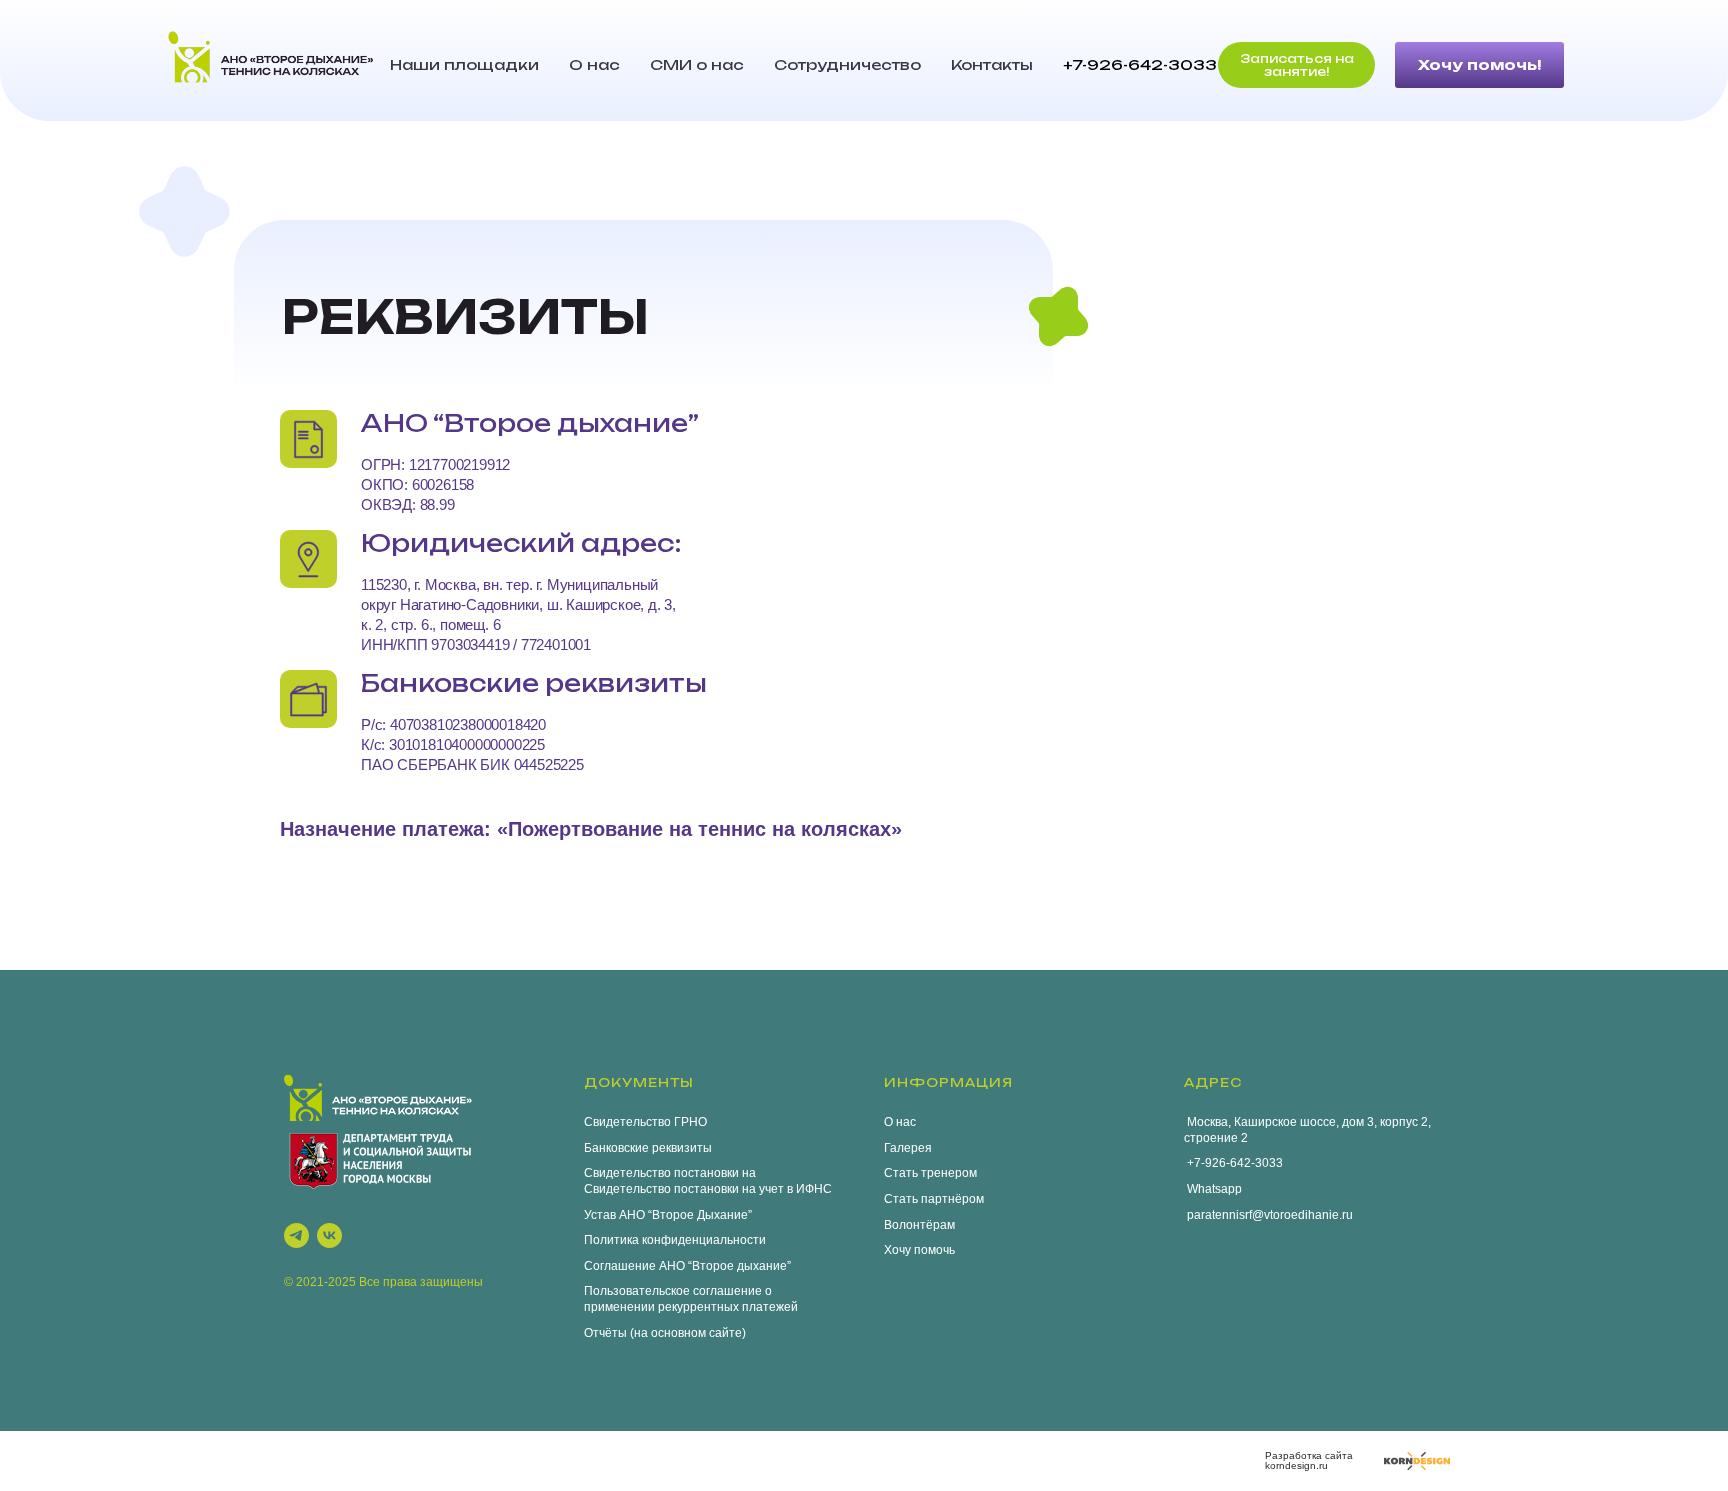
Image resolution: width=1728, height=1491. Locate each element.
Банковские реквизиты (648, 1148)
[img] (1417, 1461)
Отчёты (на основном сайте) (665, 1333)
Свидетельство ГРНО (645, 1122)
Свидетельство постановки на (670, 1173)
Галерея (908, 1148)
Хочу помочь (919, 1250)
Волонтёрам (919, 1225)
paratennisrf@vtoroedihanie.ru (1268, 1215)
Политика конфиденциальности (675, 1240)
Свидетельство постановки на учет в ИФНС (708, 1189)
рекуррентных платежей (728, 1307)
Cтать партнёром (934, 1199)
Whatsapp (1213, 1189)
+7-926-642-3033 (1140, 64)
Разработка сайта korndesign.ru (1309, 1460)
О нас (594, 64)
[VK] (329, 1235)
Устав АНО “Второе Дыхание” (668, 1215)
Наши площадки (464, 64)
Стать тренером (930, 1173)
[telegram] (296, 1235)
